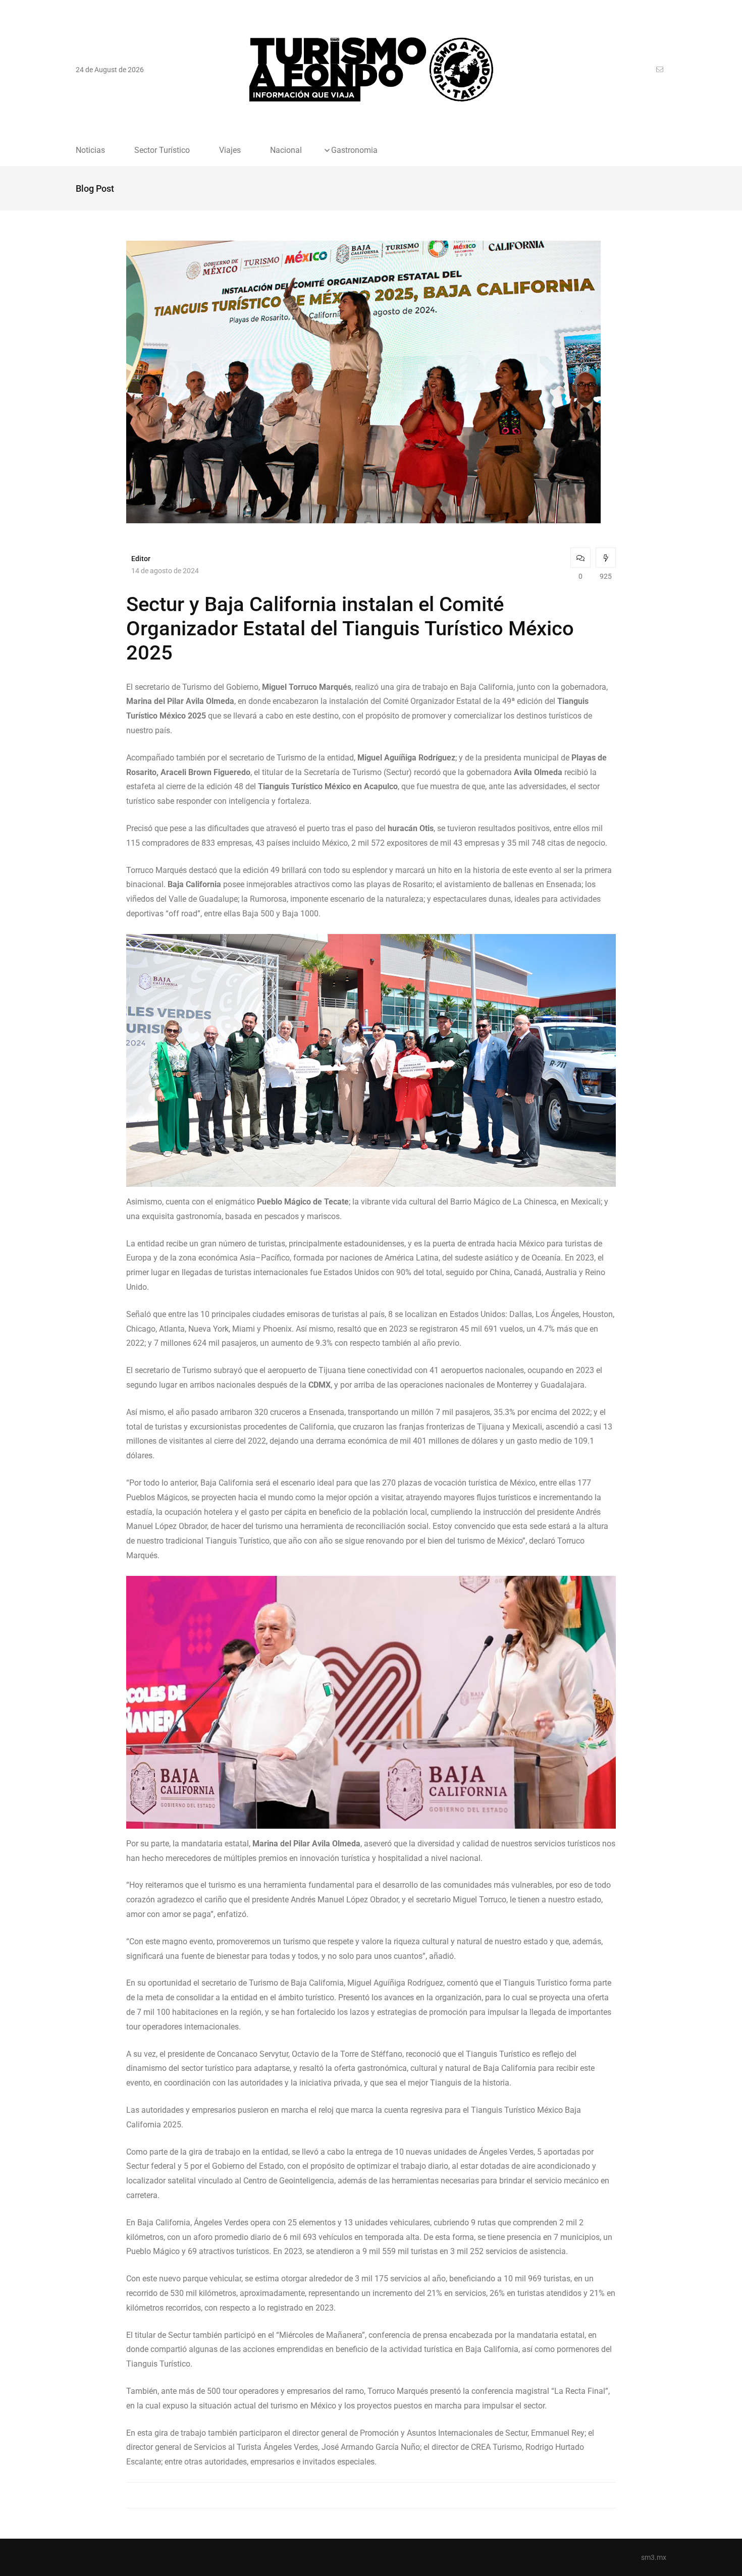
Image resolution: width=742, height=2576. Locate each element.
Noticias (90, 150)
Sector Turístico (162, 150)
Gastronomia (354, 150)
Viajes (230, 150)
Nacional (286, 150)
